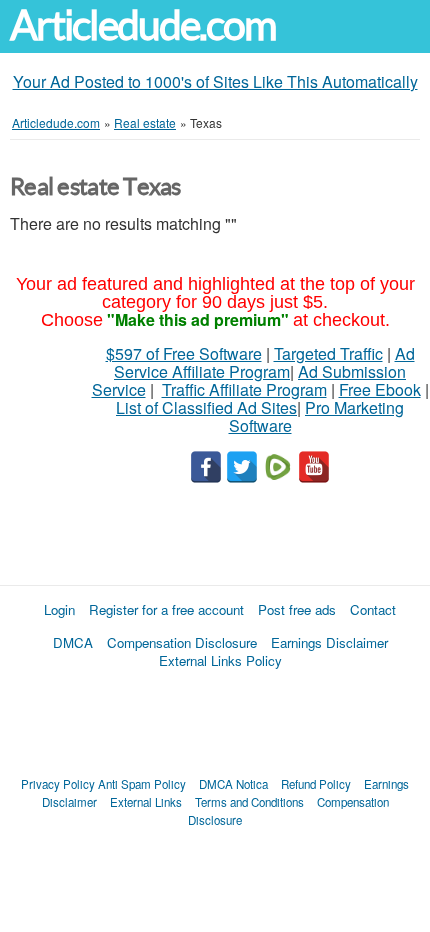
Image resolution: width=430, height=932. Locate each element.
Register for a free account (166, 609)
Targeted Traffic (328, 353)
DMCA (73, 642)
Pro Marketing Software (317, 416)
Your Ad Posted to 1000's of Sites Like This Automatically (215, 81)
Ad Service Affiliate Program (264, 362)
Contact (373, 609)
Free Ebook (380, 389)
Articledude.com (143, 25)
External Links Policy (220, 660)
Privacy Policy (58, 784)
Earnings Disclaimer (329, 642)
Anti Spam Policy (142, 784)
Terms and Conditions (249, 802)
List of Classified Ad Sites (206, 407)
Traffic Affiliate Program (244, 389)
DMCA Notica (233, 784)
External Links (146, 802)
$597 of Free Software (184, 353)
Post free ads (297, 609)
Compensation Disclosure (182, 642)
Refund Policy (316, 784)
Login (59, 609)
